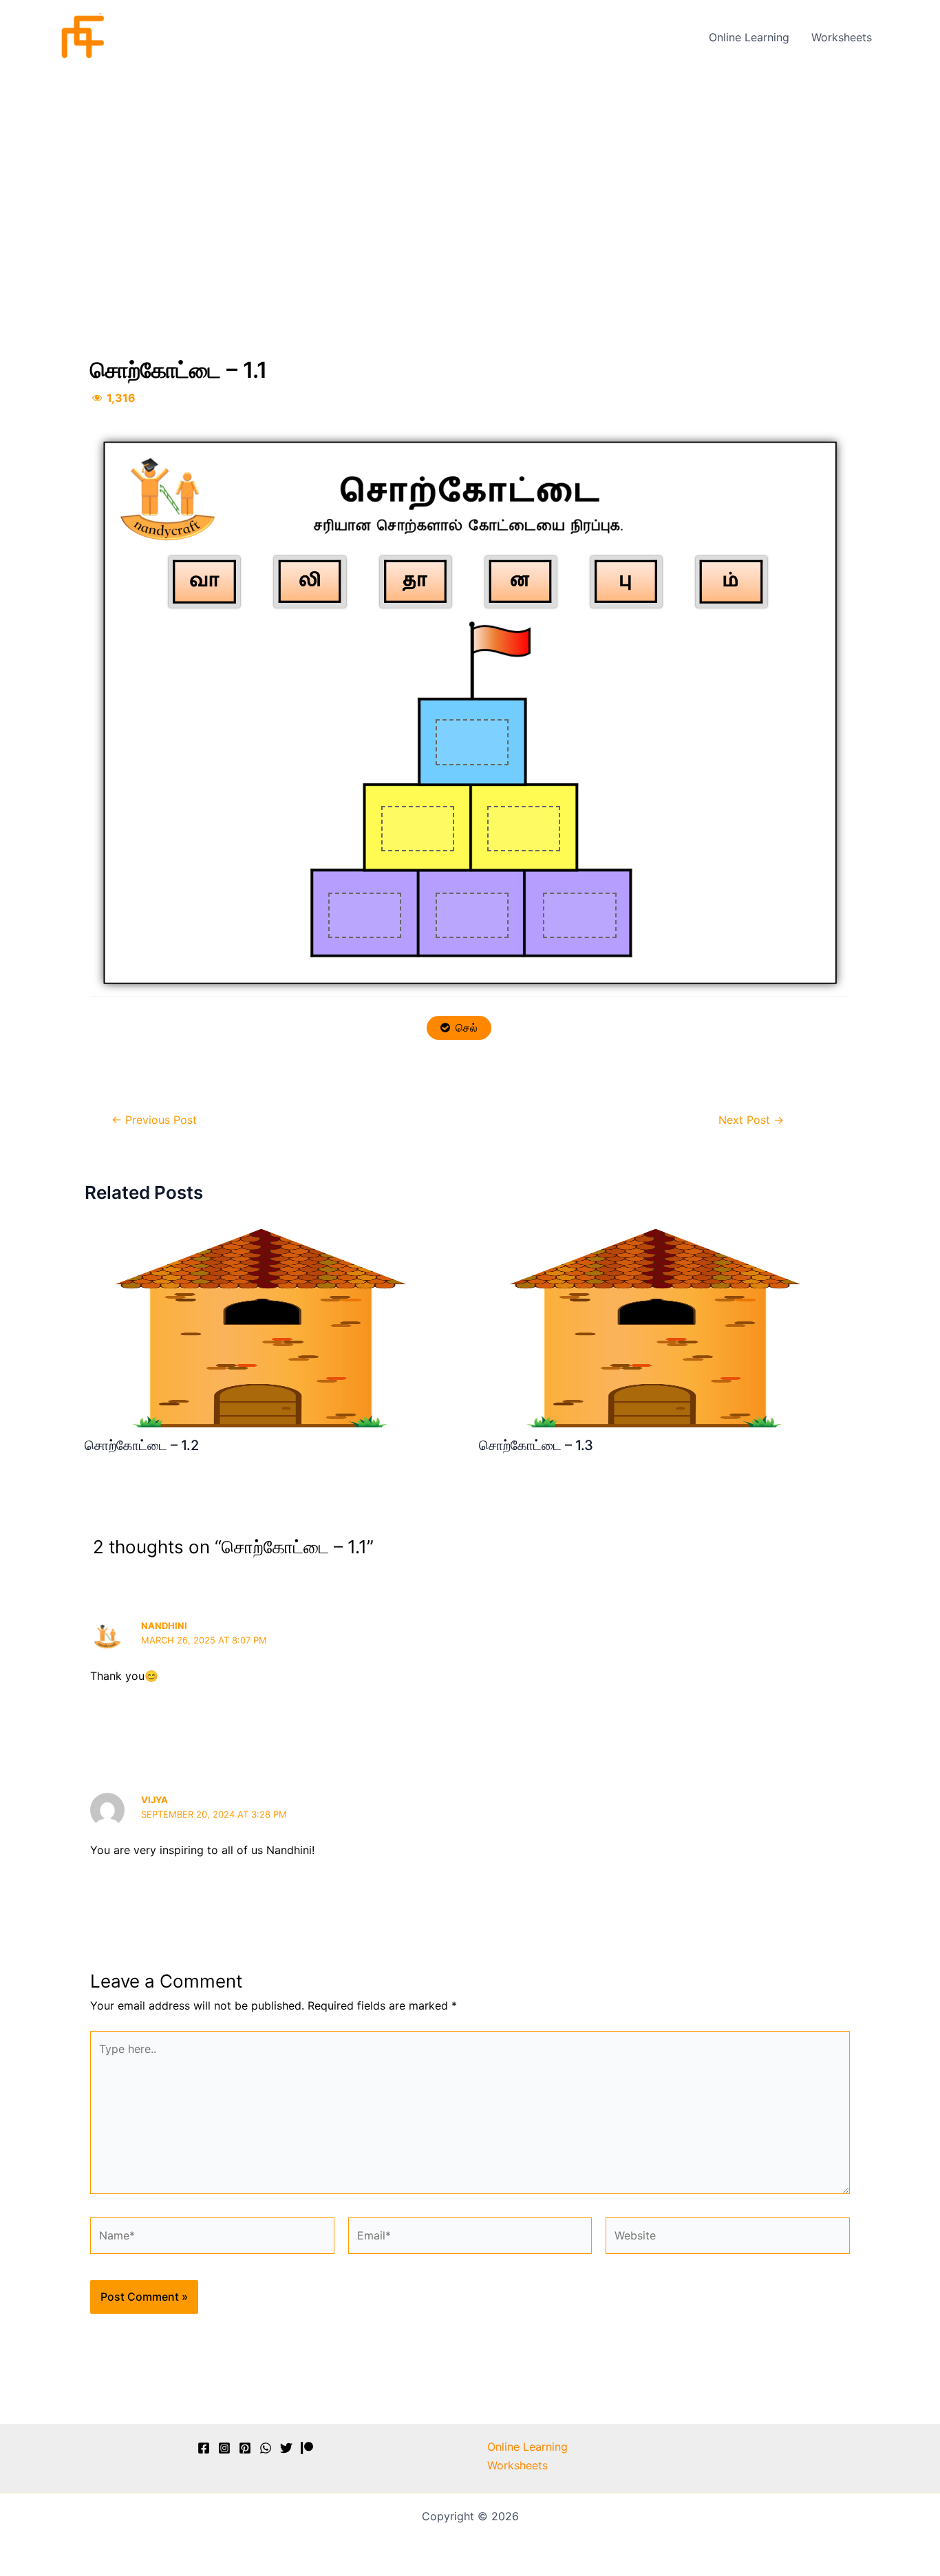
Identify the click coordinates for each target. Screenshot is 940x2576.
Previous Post (154, 1120)
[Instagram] (224, 2448)
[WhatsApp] (266, 2448)
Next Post (751, 1120)
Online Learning (749, 37)
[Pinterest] (245, 2448)
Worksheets (842, 37)
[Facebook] (204, 2448)
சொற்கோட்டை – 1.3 (536, 1445)
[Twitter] (286, 2448)
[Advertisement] (470, 177)
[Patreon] (307, 2448)
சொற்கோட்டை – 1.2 (142, 1445)
